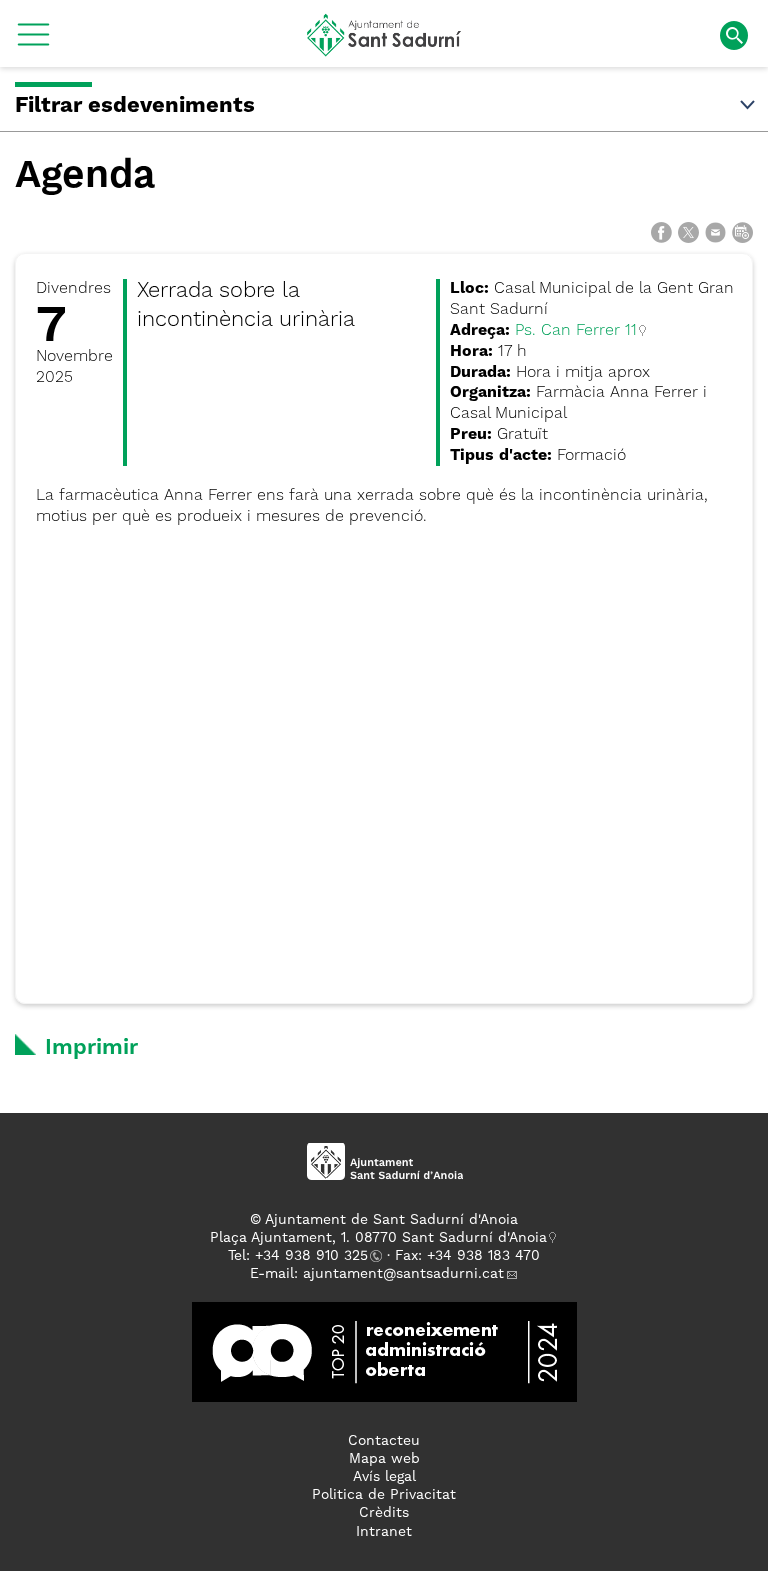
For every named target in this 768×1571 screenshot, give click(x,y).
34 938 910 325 (315, 1256)
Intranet (384, 1532)
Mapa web (384, 1459)
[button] (33, 42)
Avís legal (384, 1477)
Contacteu (384, 1441)
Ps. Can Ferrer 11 (576, 331)
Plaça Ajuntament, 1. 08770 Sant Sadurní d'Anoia (378, 1238)
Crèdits (384, 1513)
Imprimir (91, 1048)
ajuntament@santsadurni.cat (403, 1274)
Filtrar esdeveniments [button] (135, 106)
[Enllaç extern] (384, 1351)
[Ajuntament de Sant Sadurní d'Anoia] (384, 49)
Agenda (85, 176)
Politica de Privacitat (384, 1495)
